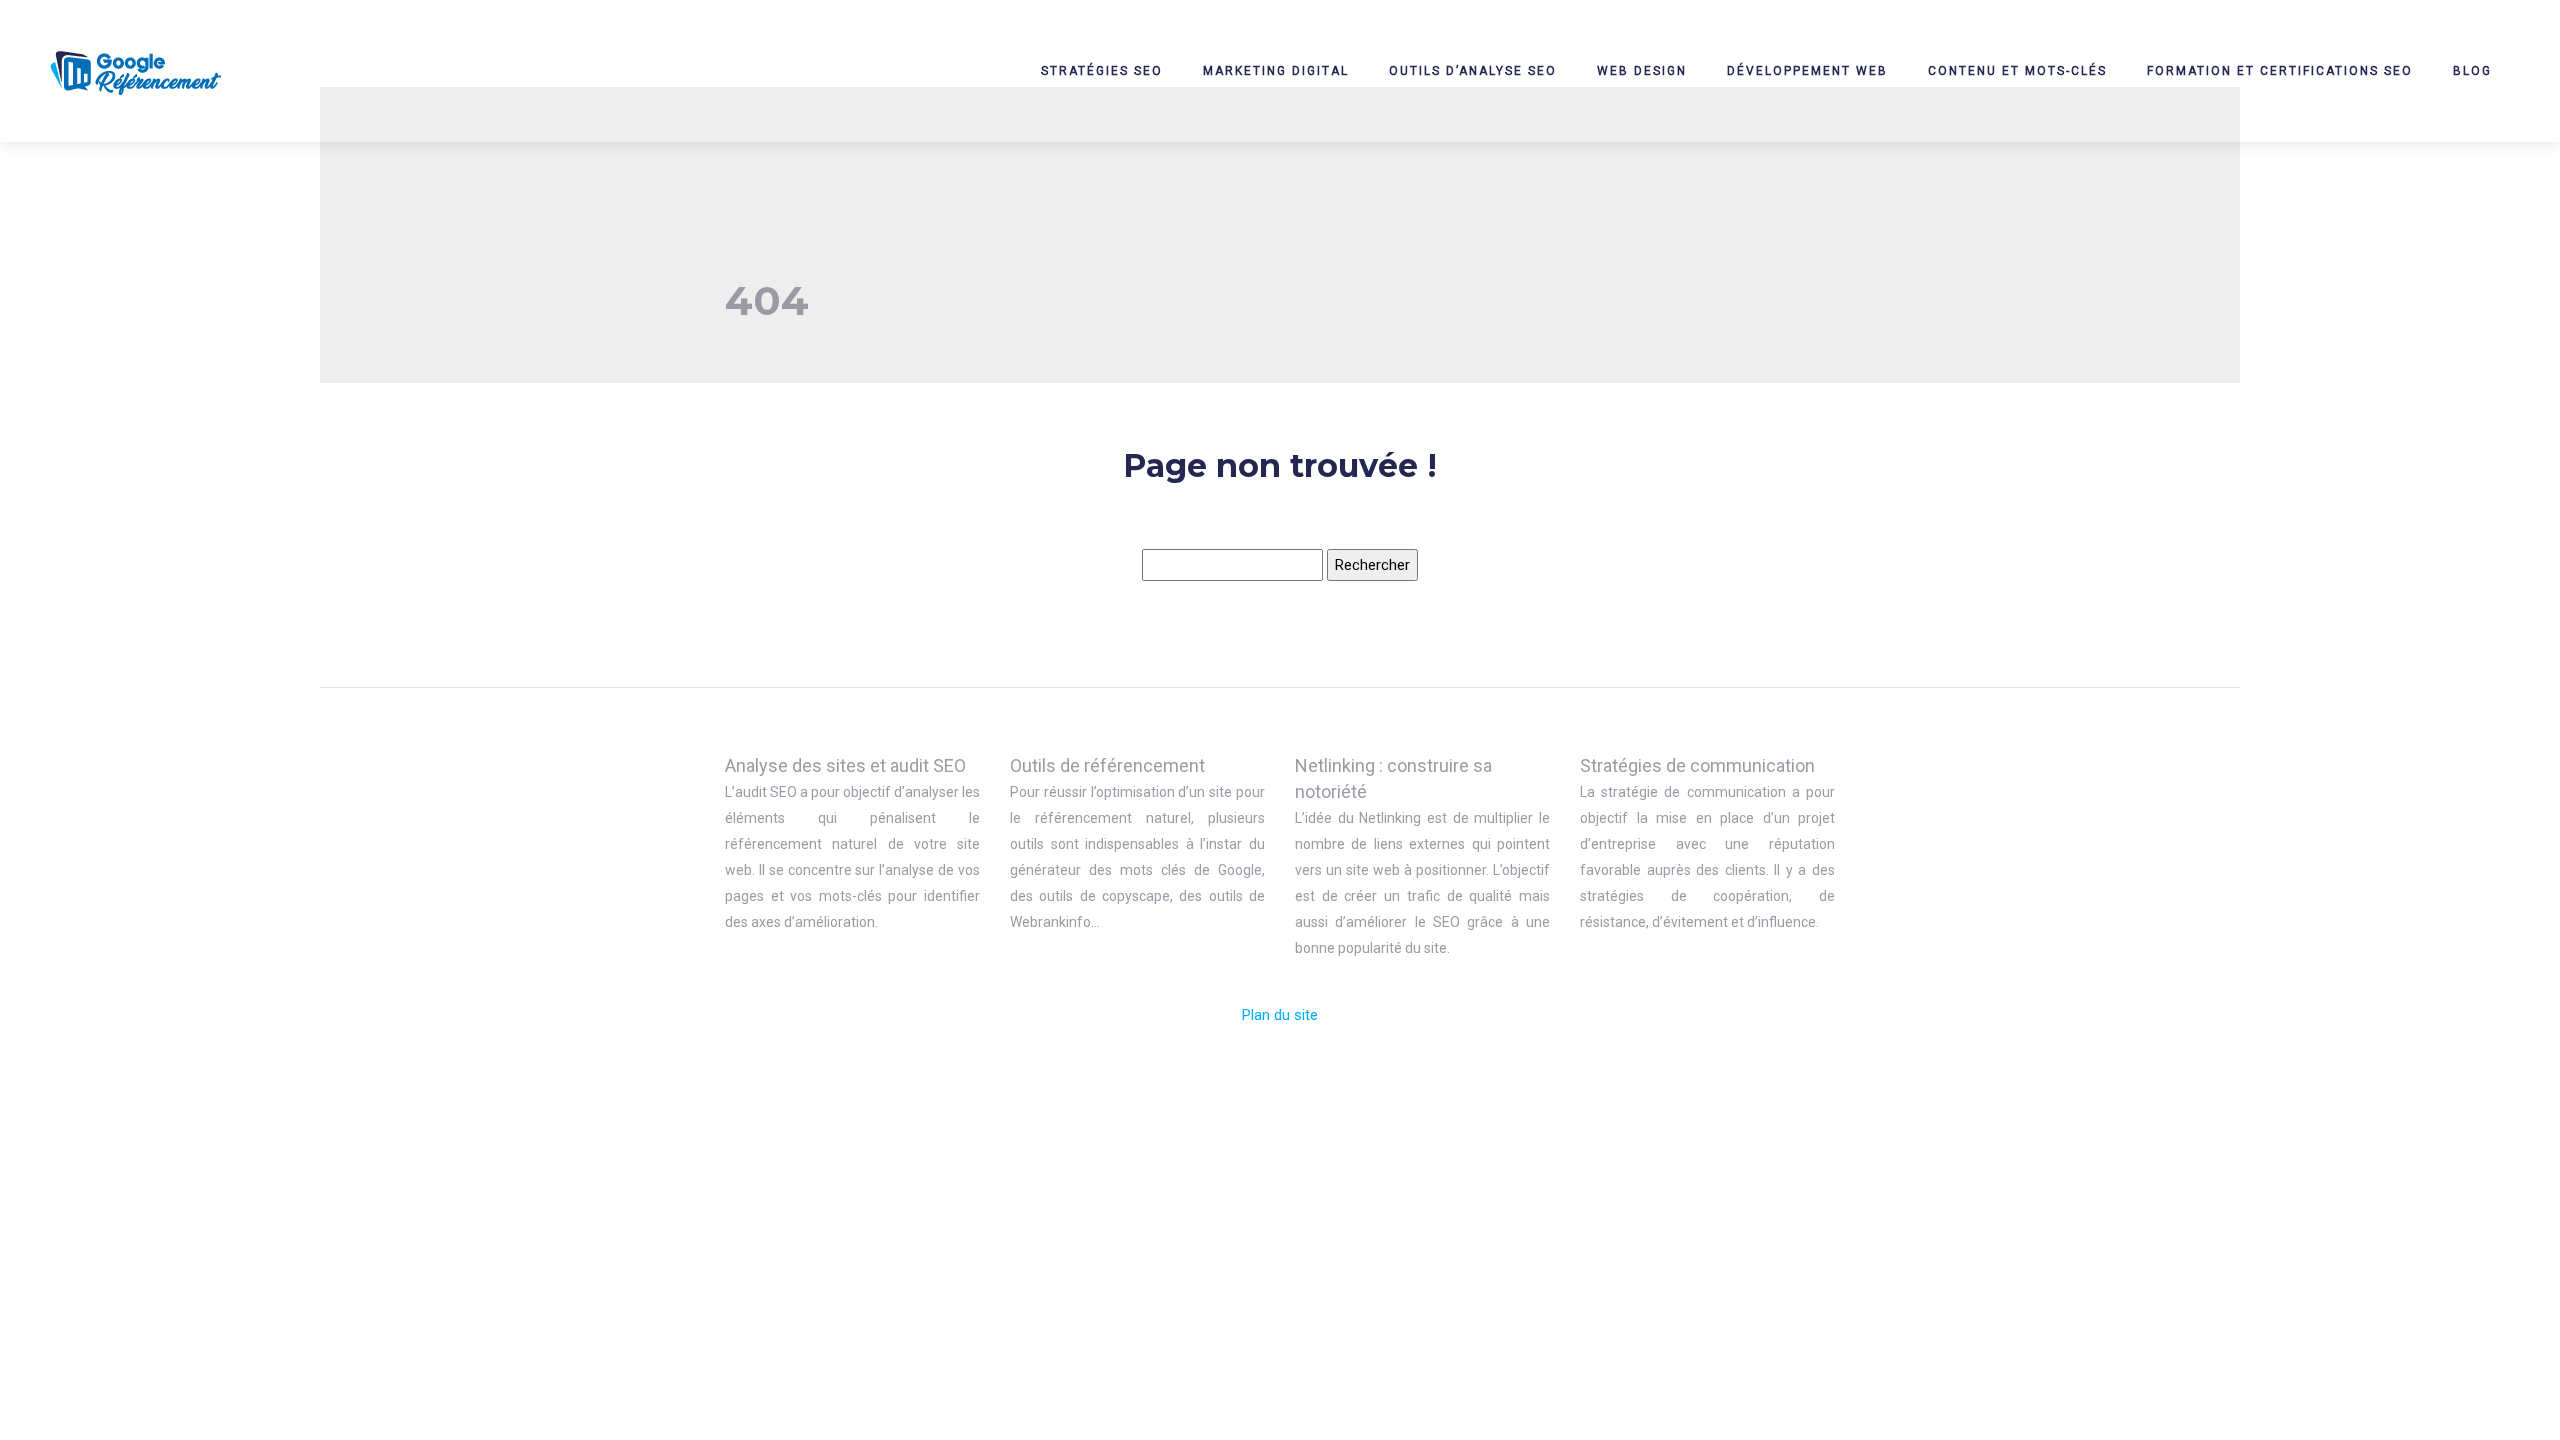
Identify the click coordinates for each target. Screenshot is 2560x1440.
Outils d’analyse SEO (1473, 71)
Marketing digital (1276, 71)
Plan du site (1280, 1015)
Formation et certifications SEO (2280, 71)
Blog (2472, 71)
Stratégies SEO (1102, 71)
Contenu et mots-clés (2017, 71)
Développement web (1807, 71)
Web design (1642, 71)
